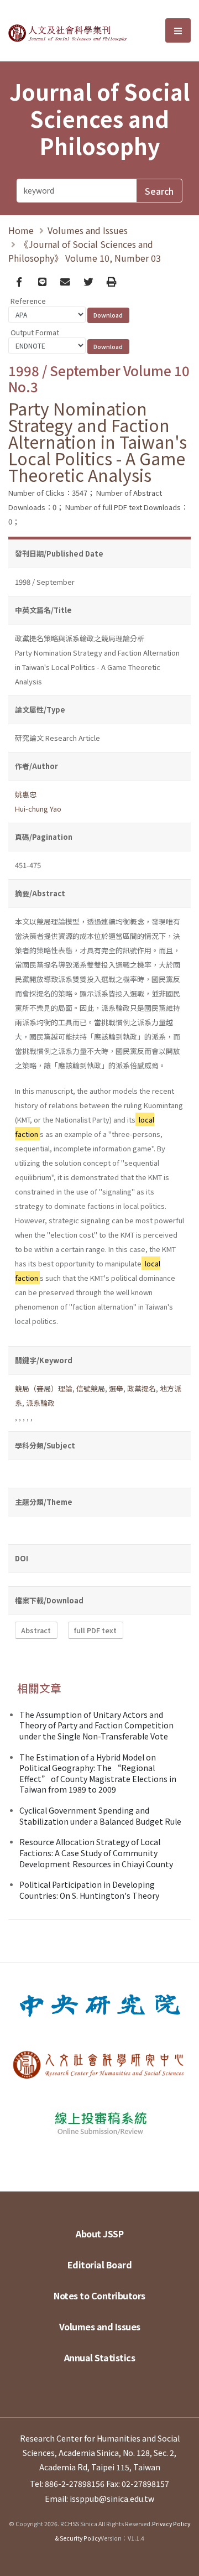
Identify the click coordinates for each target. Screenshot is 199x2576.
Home (21, 230)
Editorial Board (100, 2265)
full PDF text (95, 1630)
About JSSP (99, 2234)
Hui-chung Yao (38, 809)
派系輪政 (40, 1403)
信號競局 (91, 1388)
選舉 (116, 1388)
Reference (28, 301)
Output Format (35, 332)
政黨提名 (142, 1388)
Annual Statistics (100, 2357)
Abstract (36, 1630)
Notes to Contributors (99, 2295)
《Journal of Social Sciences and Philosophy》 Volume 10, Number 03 (85, 251)
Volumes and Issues (88, 230)
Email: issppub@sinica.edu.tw (99, 2499)
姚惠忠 (26, 794)
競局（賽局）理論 (44, 1388)
